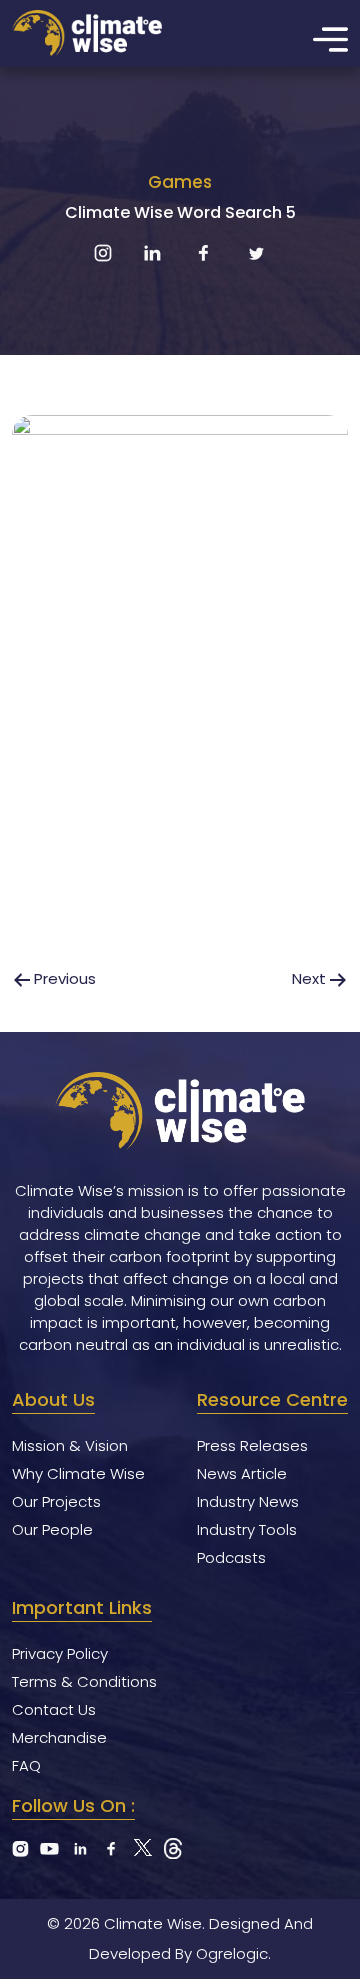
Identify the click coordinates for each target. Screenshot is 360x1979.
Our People (52, 1529)
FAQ (26, 1765)
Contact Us (54, 1709)
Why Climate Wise (78, 1473)
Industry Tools (247, 1529)
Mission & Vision (70, 1445)
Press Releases (252, 1445)
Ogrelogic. (233, 1953)
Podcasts (231, 1557)
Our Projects (56, 1501)
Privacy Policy (60, 1653)
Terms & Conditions (84, 1681)
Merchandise (59, 1737)
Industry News (248, 1501)
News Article (242, 1473)
